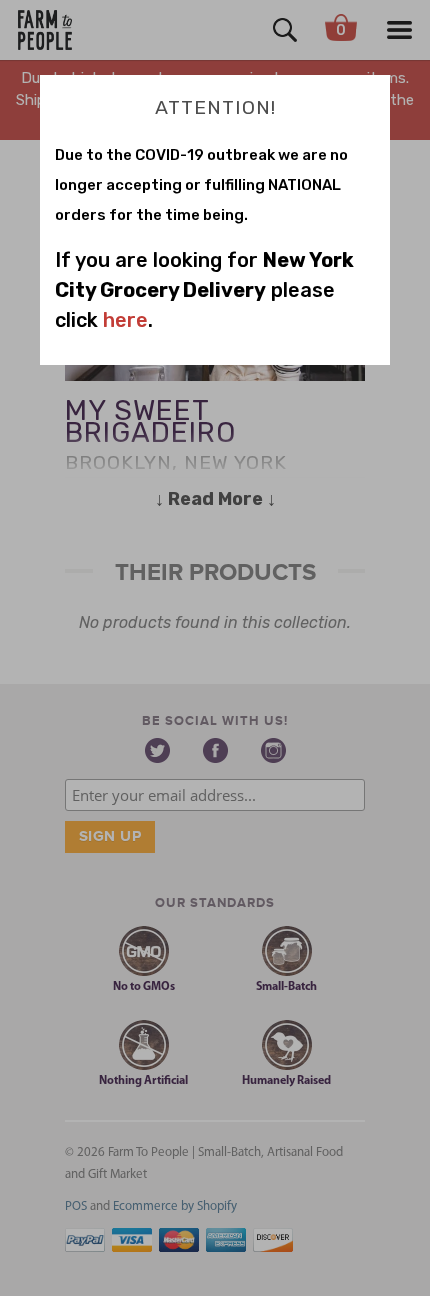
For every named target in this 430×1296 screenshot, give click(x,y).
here (125, 320)
